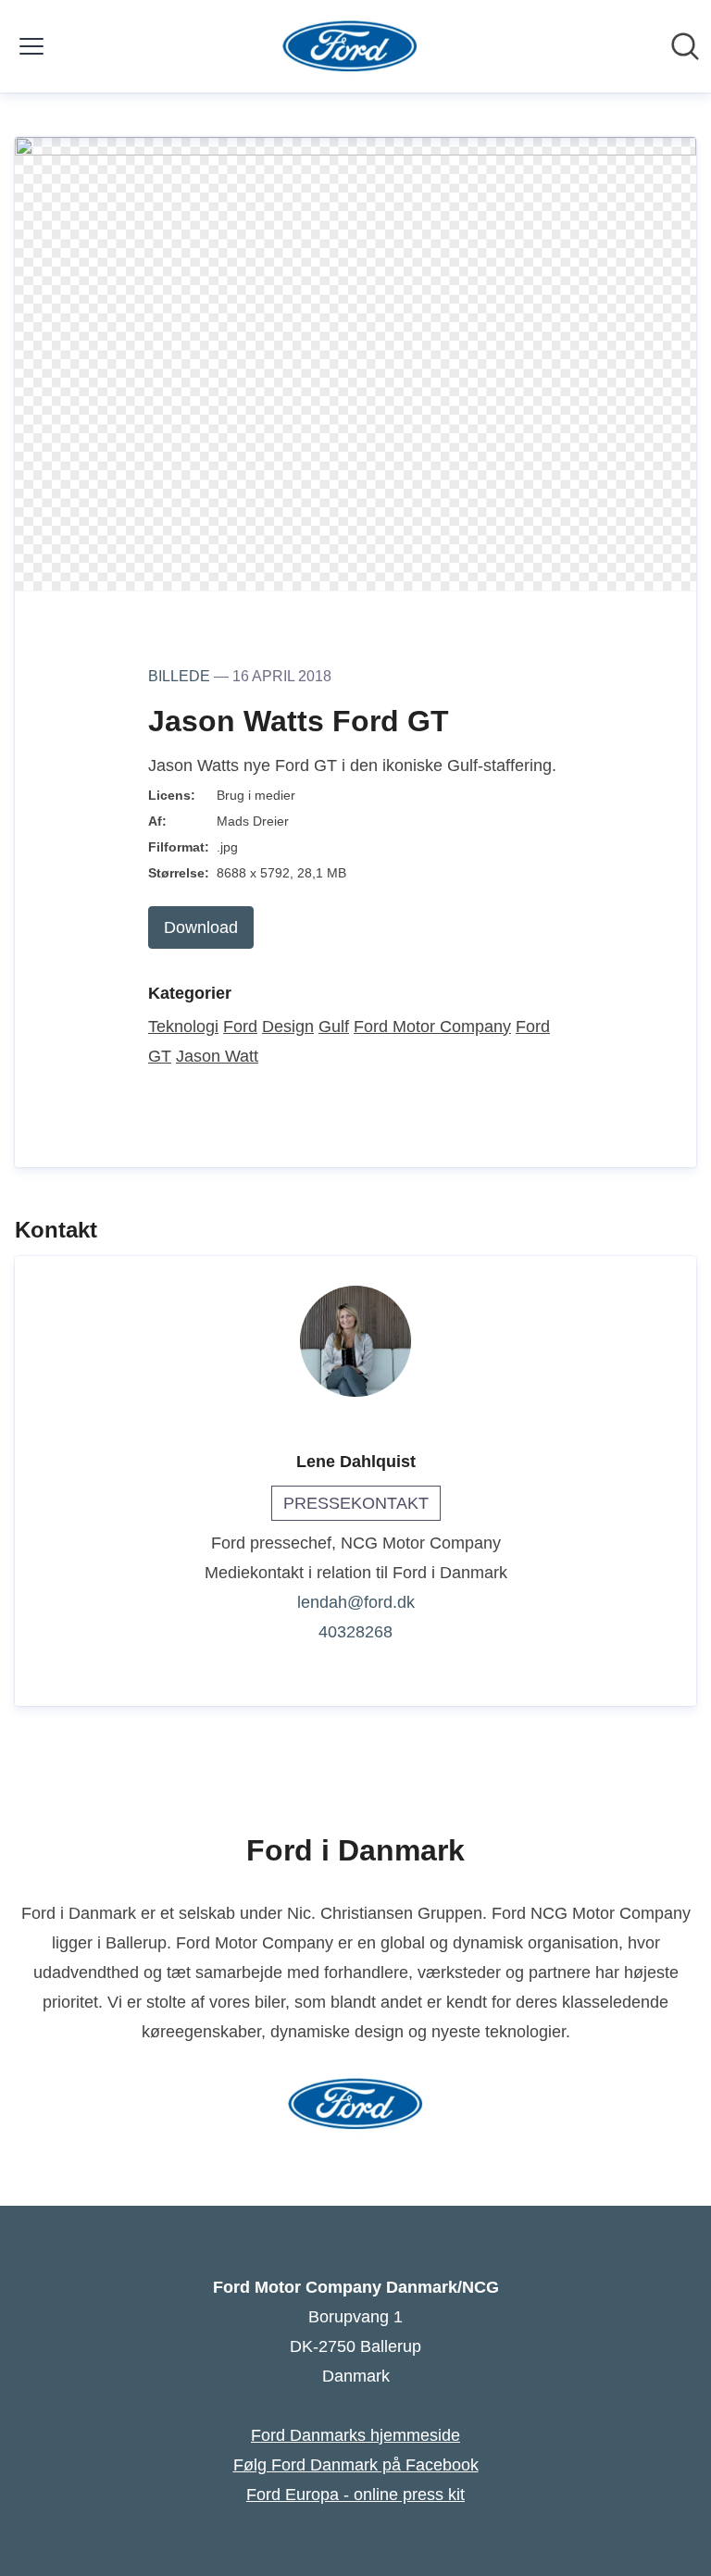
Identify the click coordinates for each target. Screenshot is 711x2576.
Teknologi (183, 1027)
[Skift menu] (31, 46)
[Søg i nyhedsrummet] (685, 46)
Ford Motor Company (432, 1027)
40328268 (355, 1632)
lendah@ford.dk (356, 1602)
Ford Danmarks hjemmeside (355, 2435)
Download (201, 927)
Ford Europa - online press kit (355, 2495)
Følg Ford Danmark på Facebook (356, 2465)
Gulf (334, 1027)
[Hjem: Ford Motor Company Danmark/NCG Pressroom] (350, 46)
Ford (240, 1027)
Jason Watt (217, 1056)
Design (288, 1027)
